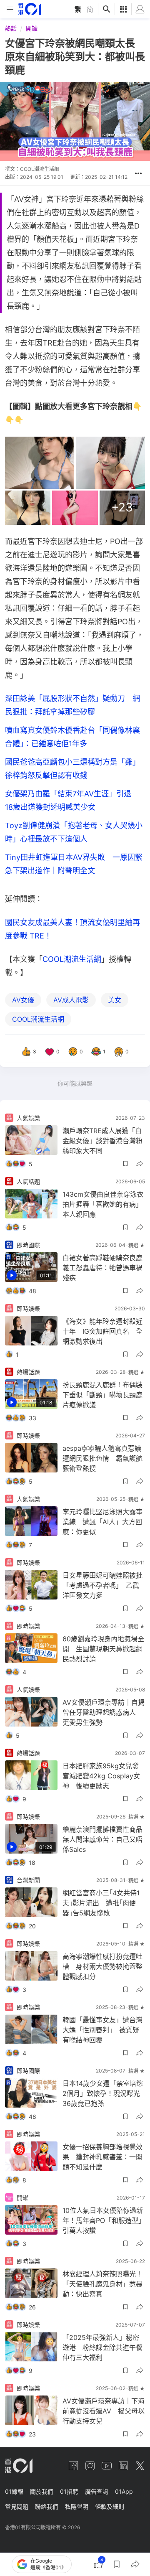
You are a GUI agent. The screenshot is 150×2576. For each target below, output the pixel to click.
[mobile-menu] (10, 9)
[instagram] (90, 2466)
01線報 (14, 2491)
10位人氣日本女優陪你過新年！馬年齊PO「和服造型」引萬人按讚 (104, 2220)
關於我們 (42, 2491)
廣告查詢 (97, 2491)
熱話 (11, 28)
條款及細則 (110, 2506)
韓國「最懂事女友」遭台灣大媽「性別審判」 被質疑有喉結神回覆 (102, 2030)
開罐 (32, 28)
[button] (138, 173)
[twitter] (140, 2466)
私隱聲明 (77, 2506)
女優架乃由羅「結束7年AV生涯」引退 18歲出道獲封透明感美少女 (72, 800)
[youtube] (107, 2466)
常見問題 (17, 2506)
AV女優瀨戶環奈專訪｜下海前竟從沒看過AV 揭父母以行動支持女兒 (104, 2411)
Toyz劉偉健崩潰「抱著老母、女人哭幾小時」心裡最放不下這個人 (74, 832)
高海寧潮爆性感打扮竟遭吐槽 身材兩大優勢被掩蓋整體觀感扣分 (102, 1966)
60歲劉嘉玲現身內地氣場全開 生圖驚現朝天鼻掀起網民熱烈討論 (103, 1649)
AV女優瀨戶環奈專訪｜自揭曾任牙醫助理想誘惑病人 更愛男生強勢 (104, 1712)
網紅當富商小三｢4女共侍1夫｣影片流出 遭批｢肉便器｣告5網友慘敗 (101, 1903)
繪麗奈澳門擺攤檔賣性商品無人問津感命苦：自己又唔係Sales (102, 1839)
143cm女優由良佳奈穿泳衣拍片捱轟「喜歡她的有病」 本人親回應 (104, 1204)
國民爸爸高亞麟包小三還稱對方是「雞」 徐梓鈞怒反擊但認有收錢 (74, 769)
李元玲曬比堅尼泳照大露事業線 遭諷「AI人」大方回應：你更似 (102, 1522)
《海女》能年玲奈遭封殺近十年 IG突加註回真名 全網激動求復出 (102, 1331)
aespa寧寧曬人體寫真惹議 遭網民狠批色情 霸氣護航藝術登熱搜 (104, 1458)
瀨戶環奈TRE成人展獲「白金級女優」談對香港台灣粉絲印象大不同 (102, 1141)
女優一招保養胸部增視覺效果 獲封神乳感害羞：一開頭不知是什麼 (102, 2157)
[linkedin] (123, 2466)
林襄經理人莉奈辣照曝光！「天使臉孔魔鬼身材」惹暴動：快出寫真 (102, 2284)
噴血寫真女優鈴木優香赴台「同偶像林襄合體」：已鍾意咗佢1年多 (72, 737)
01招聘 (69, 2491)
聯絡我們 (47, 2506)
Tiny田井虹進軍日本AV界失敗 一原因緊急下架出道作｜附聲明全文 (74, 864)
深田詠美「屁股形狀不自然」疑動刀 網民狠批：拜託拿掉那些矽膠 (72, 705)
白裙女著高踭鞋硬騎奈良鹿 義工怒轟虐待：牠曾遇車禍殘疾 (104, 1268)
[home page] (30, 9)
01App (124, 2491)
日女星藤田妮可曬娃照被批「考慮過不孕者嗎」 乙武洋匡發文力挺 (102, 1585)
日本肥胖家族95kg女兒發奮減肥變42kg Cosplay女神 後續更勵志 (101, 1776)
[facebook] (73, 2466)
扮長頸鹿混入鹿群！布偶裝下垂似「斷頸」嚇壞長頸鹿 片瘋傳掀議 (104, 1395)
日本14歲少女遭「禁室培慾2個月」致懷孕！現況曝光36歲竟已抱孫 (103, 2093)
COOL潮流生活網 (72, 959)
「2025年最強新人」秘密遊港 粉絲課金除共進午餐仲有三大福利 (102, 2347)
